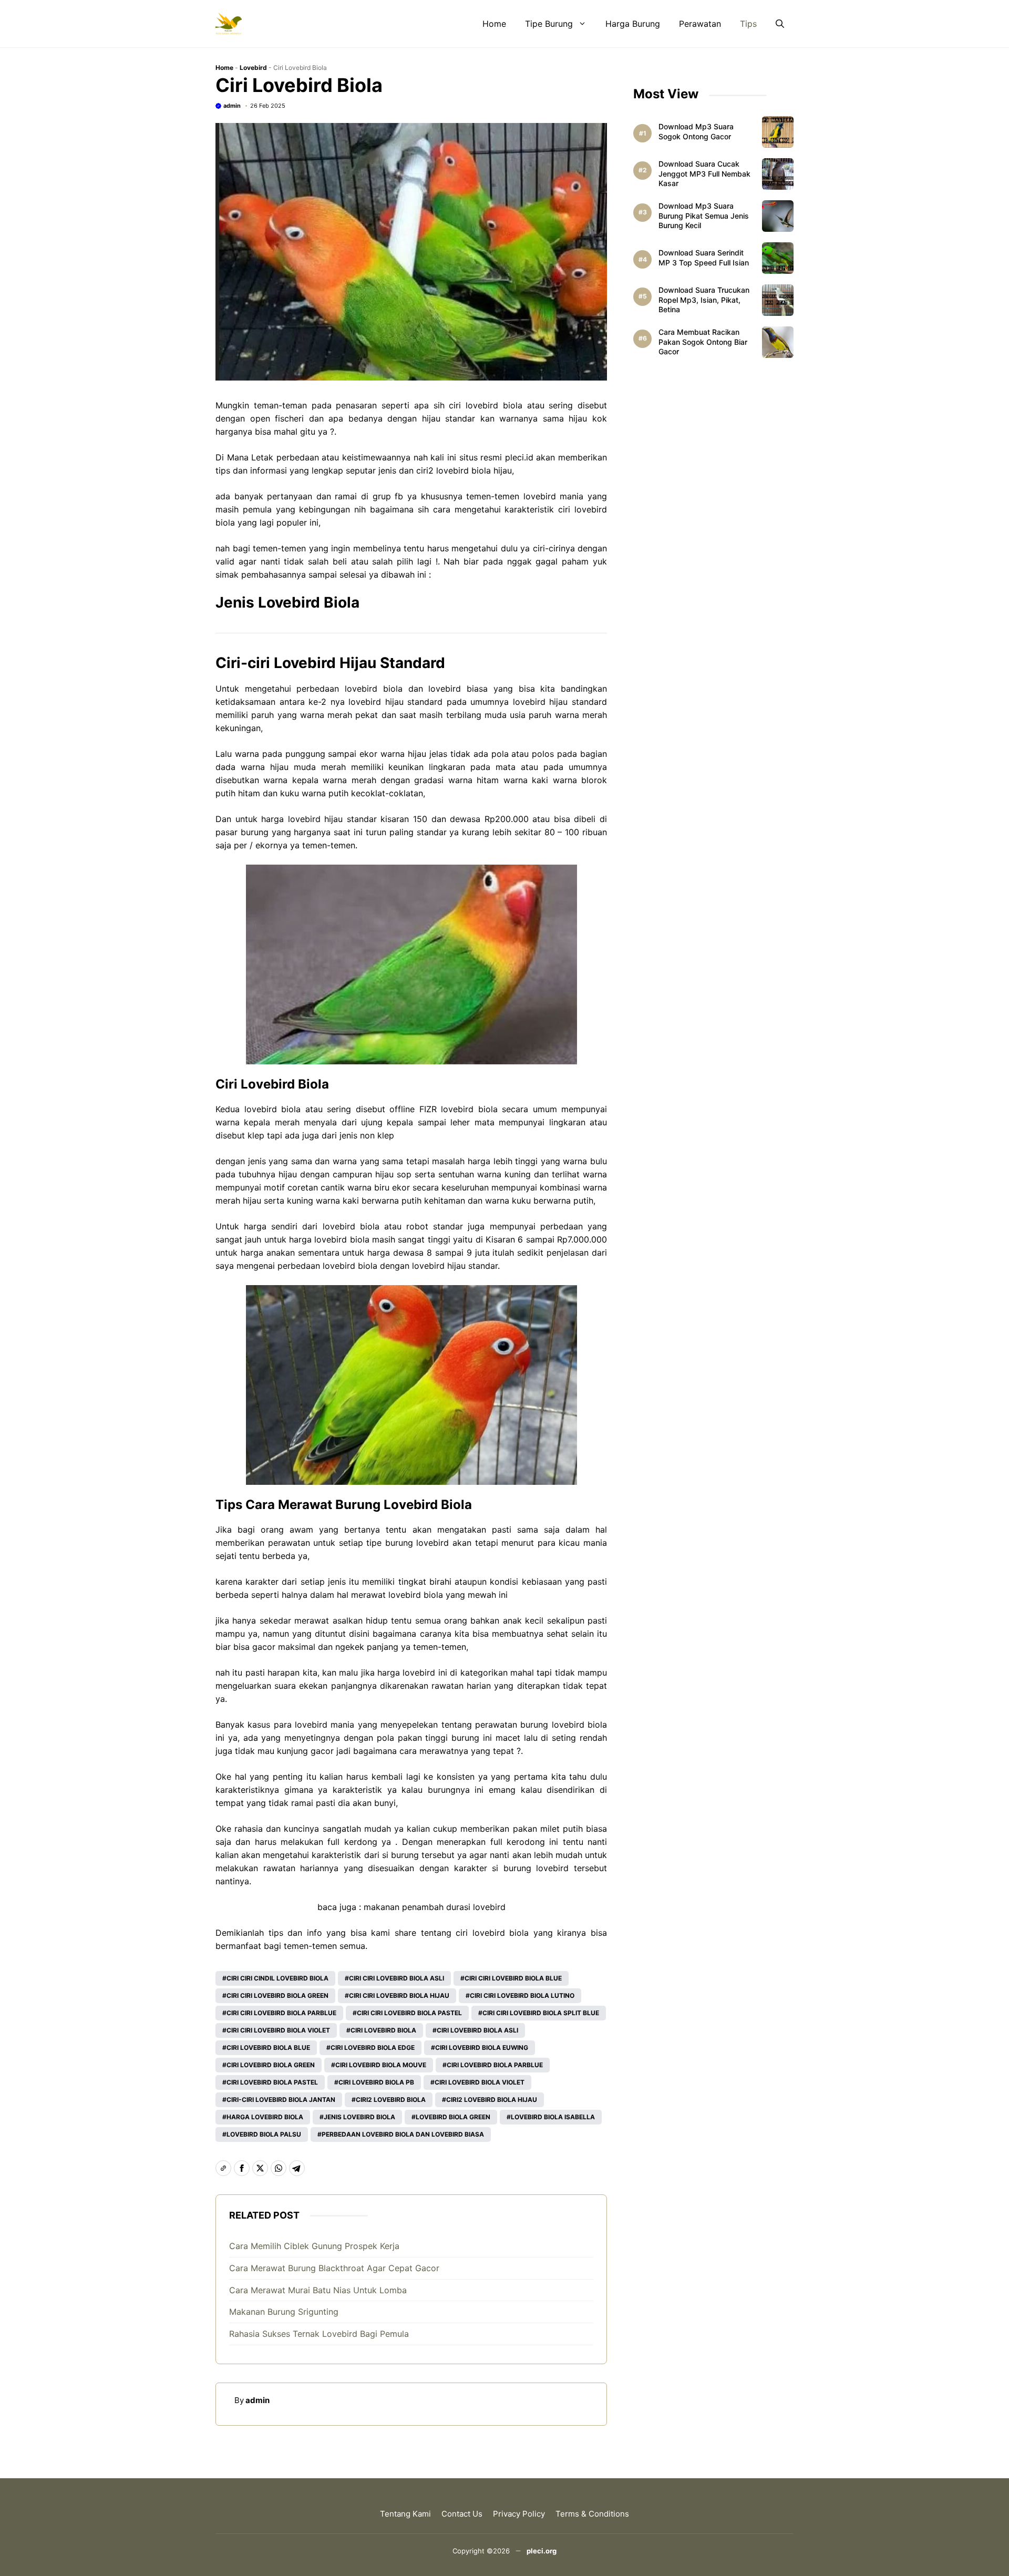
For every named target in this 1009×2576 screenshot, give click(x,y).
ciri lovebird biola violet (480, 2082)
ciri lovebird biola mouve (381, 2065)
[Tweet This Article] (260, 2168)
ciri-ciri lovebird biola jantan (281, 2100)
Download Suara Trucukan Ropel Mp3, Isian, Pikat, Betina (704, 300)
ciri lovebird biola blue (268, 2048)
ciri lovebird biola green (271, 2065)
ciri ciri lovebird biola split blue (541, 2013)
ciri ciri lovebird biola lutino (522, 1995)
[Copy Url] (223, 2168)
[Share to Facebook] (242, 2168)
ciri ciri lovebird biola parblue (281, 2013)
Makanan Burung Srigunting (284, 2312)
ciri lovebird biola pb (376, 2082)
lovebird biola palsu (264, 2134)
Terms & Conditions (592, 2514)
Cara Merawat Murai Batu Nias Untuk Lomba (318, 2290)
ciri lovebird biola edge (373, 2048)
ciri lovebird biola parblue (495, 2065)
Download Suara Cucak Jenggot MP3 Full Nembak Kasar (704, 174)
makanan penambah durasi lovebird (435, 1907)
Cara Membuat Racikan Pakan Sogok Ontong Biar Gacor (703, 342)
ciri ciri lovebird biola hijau (399, 1995)
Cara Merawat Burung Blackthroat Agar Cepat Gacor (334, 2268)
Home (494, 24)
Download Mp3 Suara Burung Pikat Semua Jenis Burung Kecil (704, 216)
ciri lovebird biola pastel (272, 2082)
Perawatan (700, 24)
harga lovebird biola (265, 2117)
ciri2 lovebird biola (391, 2100)
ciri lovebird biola (486, 405)
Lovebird (253, 68)
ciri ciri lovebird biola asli (397, 1978)
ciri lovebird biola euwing (482, 2048)
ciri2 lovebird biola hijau (492, 2100)
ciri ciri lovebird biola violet (278, 2030)
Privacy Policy (519, 2514)
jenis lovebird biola (359, 2117)
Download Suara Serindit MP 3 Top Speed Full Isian (704, 258)
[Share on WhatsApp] (279, 2168)
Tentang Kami (405, 2514)
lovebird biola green (453, 2117)
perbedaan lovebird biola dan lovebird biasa (403, 2134)
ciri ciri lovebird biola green (277, 1995)
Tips (748, 24)
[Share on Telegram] (297, 2168)
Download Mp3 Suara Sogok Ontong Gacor (696, 131)
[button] (780, 24)
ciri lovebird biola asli (477, 2030)
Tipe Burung (549, 24)
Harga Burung (633, 24)
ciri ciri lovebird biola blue (513, 1978)
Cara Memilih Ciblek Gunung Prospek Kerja (314, 2246)
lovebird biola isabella (553, 2117)
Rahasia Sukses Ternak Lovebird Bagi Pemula (319, 2334)
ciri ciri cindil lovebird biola (277, 1978)
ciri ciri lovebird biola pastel (409, 2013)
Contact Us (462, 2514)
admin (232, 106)
